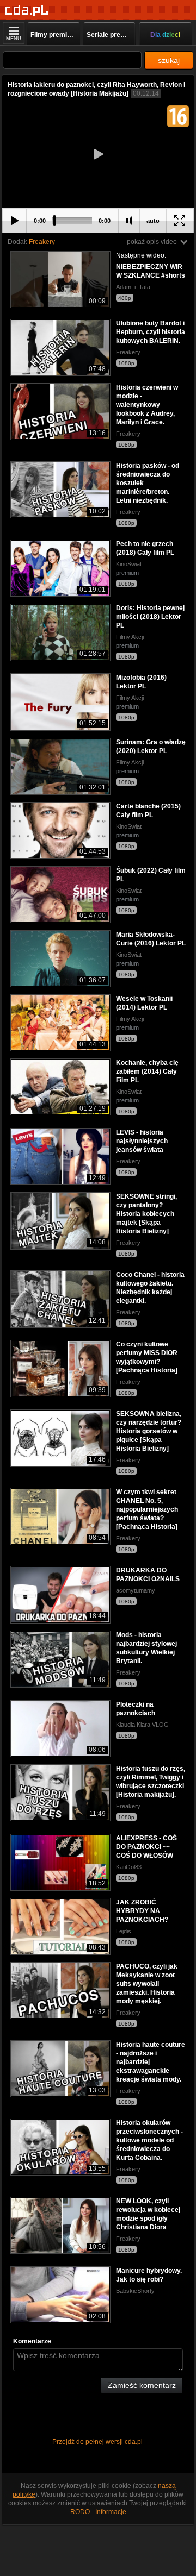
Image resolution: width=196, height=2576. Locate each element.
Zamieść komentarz (142, 2385)
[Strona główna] (27, 11)
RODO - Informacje (98, 2512)
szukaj (169, 60)
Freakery (42, 242)
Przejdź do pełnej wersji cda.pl (98, 2442)
